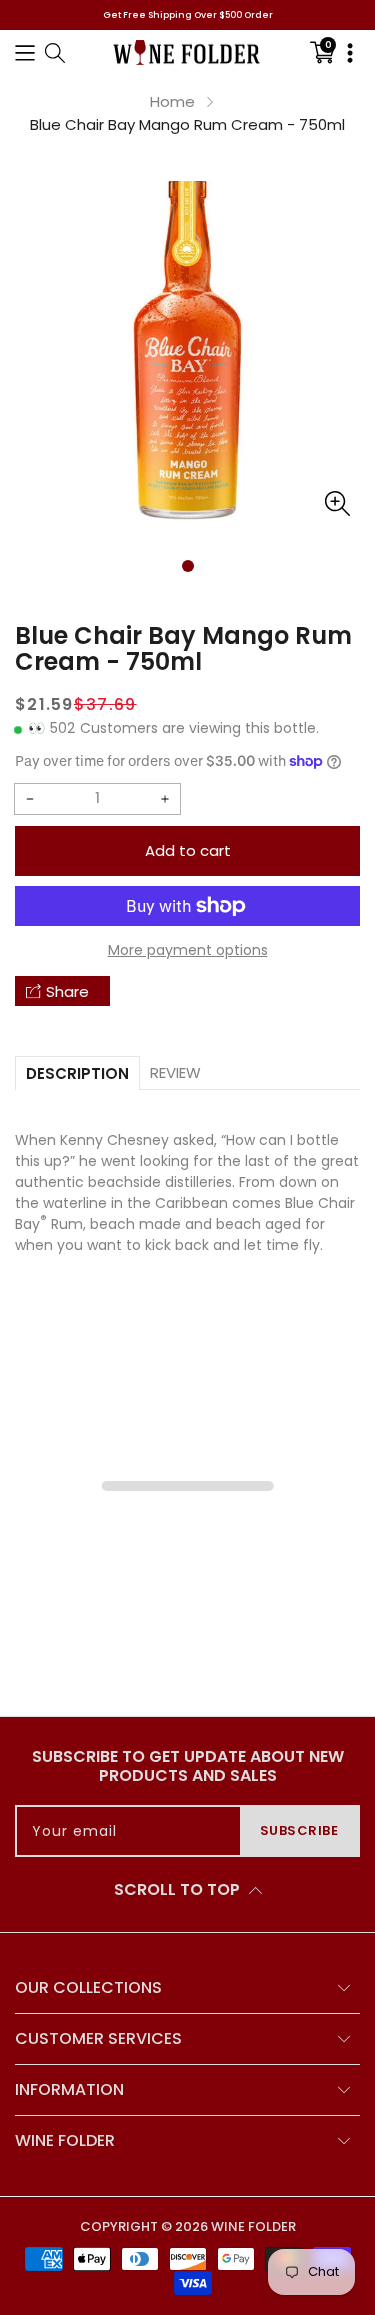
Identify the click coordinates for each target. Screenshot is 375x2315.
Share (67, 991)
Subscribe (299, 1830)
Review (175, 1072)
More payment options (188, 950)
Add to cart (188, 850)
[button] (25, 52)
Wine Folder (253, 2226)
